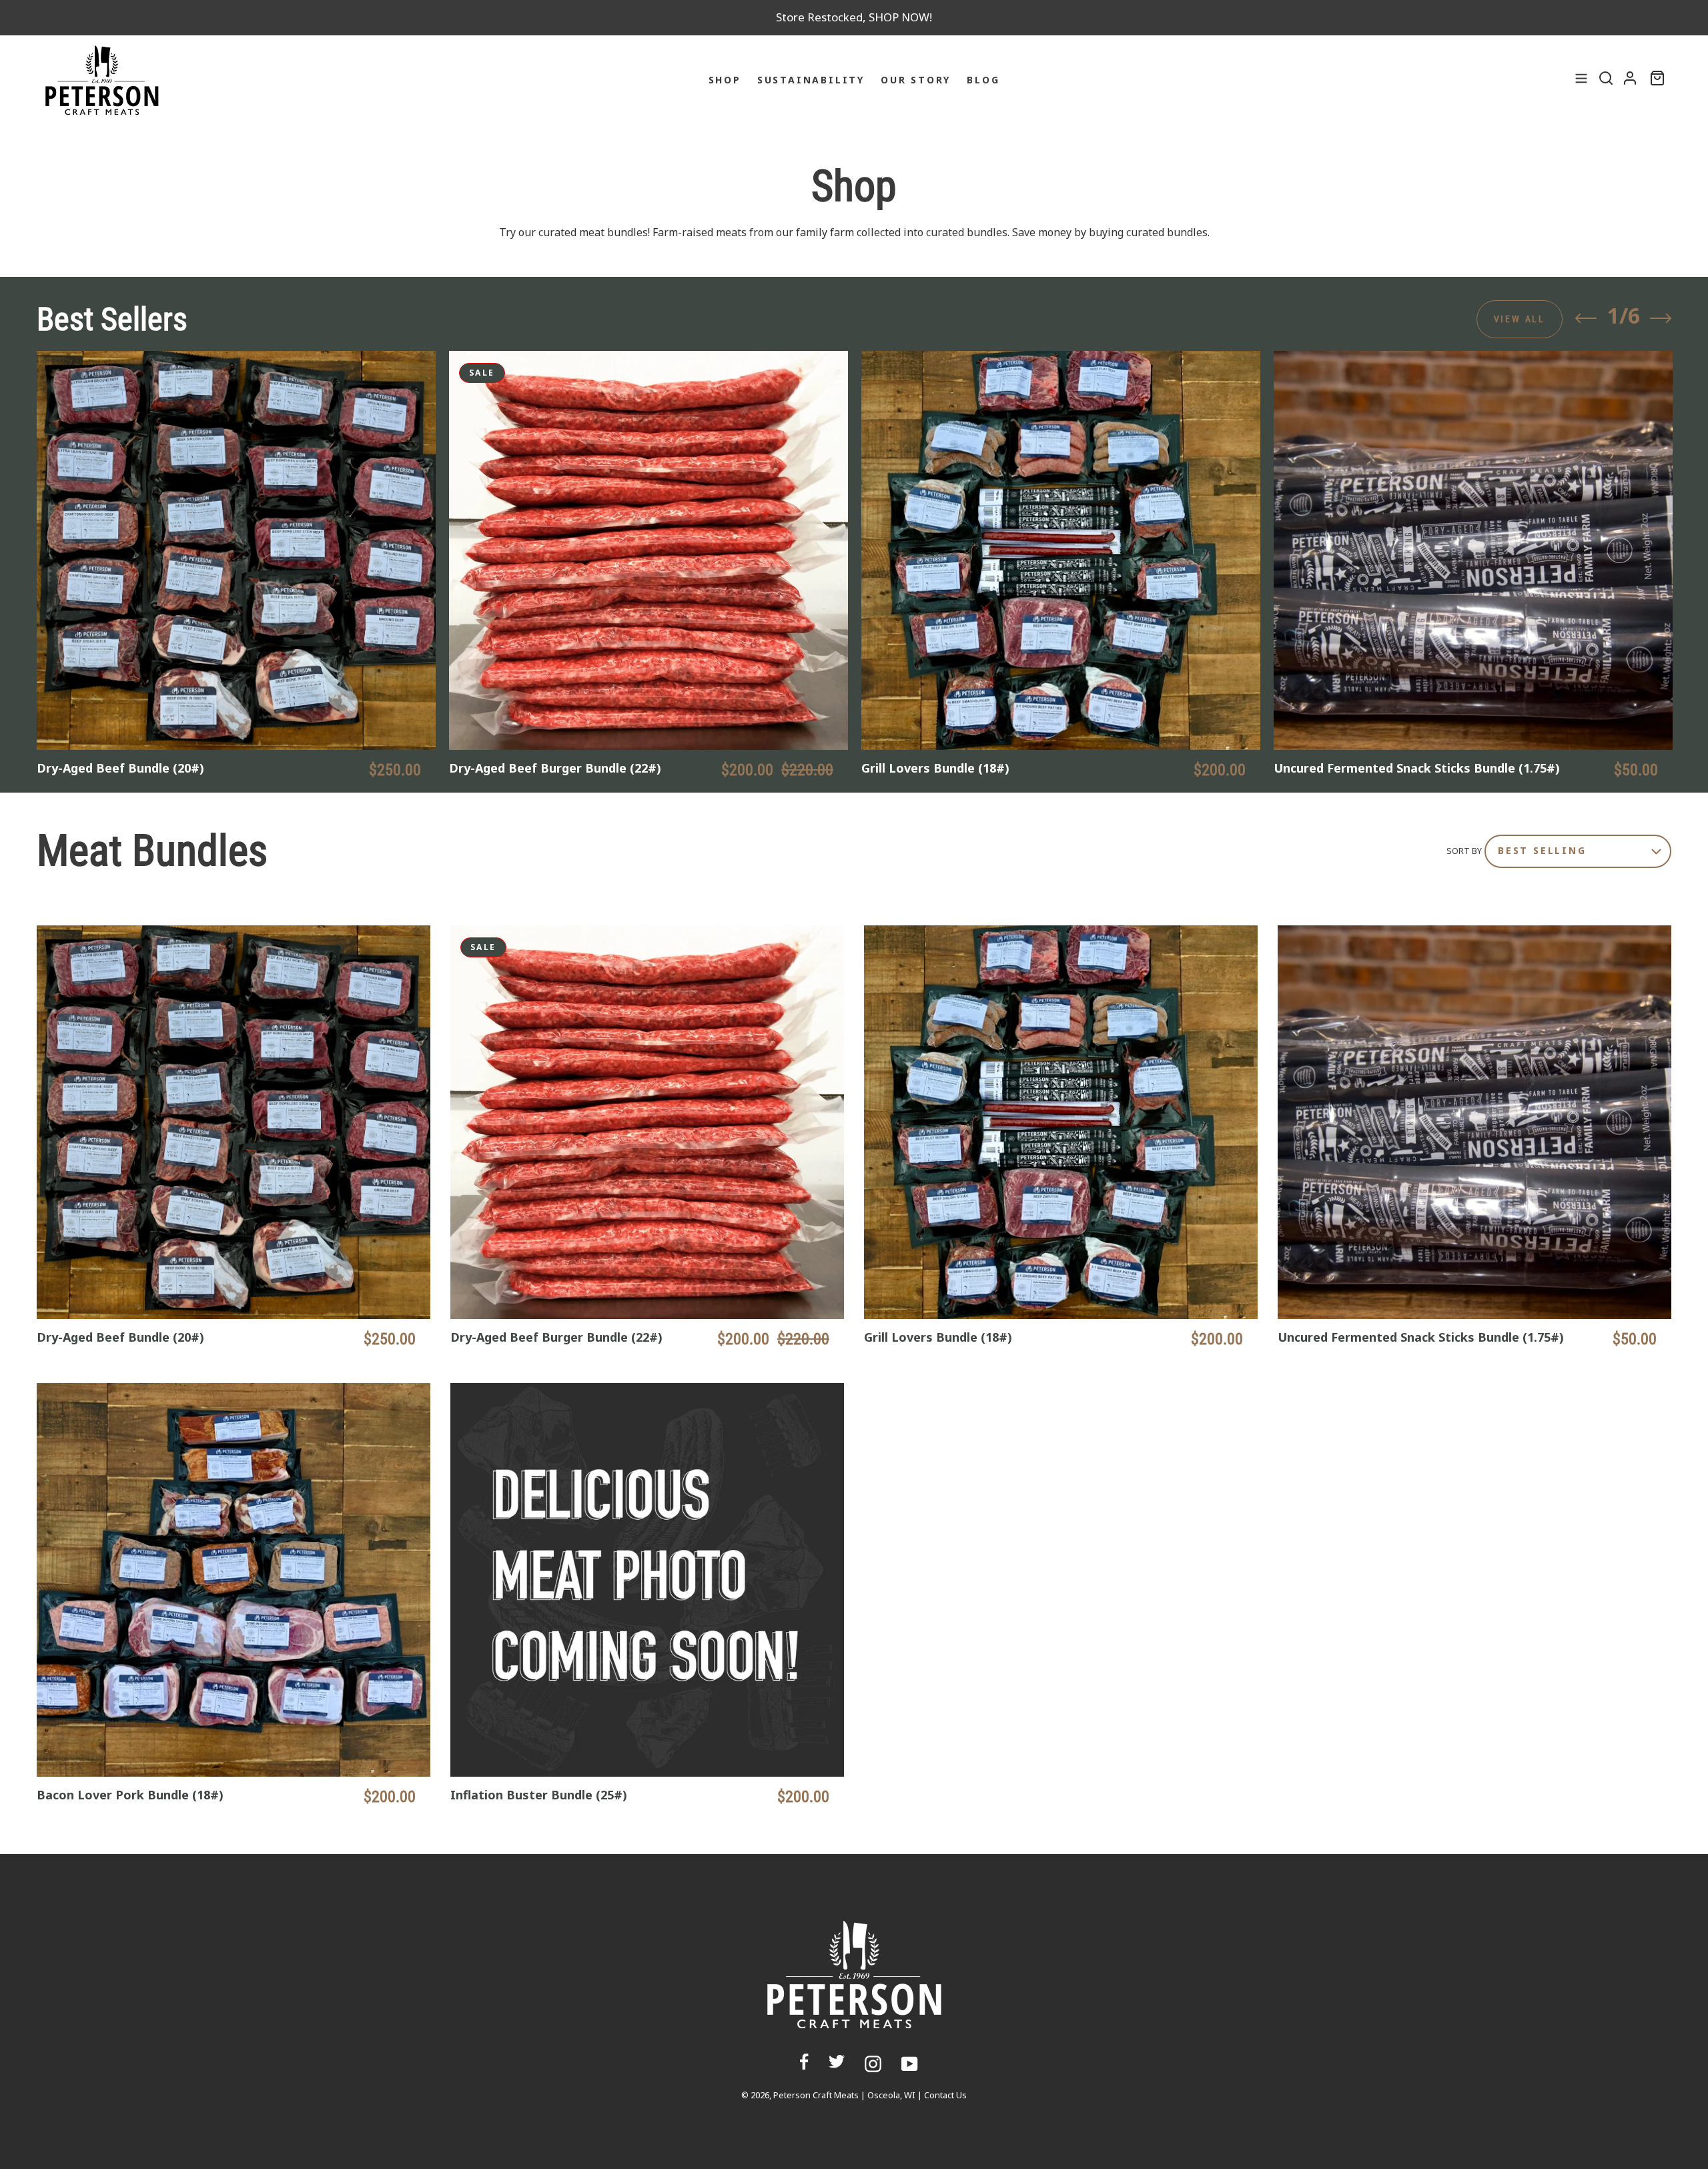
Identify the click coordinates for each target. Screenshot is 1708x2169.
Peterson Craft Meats (816, 2095)
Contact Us (945, 2095)
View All (1520, 319)
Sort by (1464, 851)
